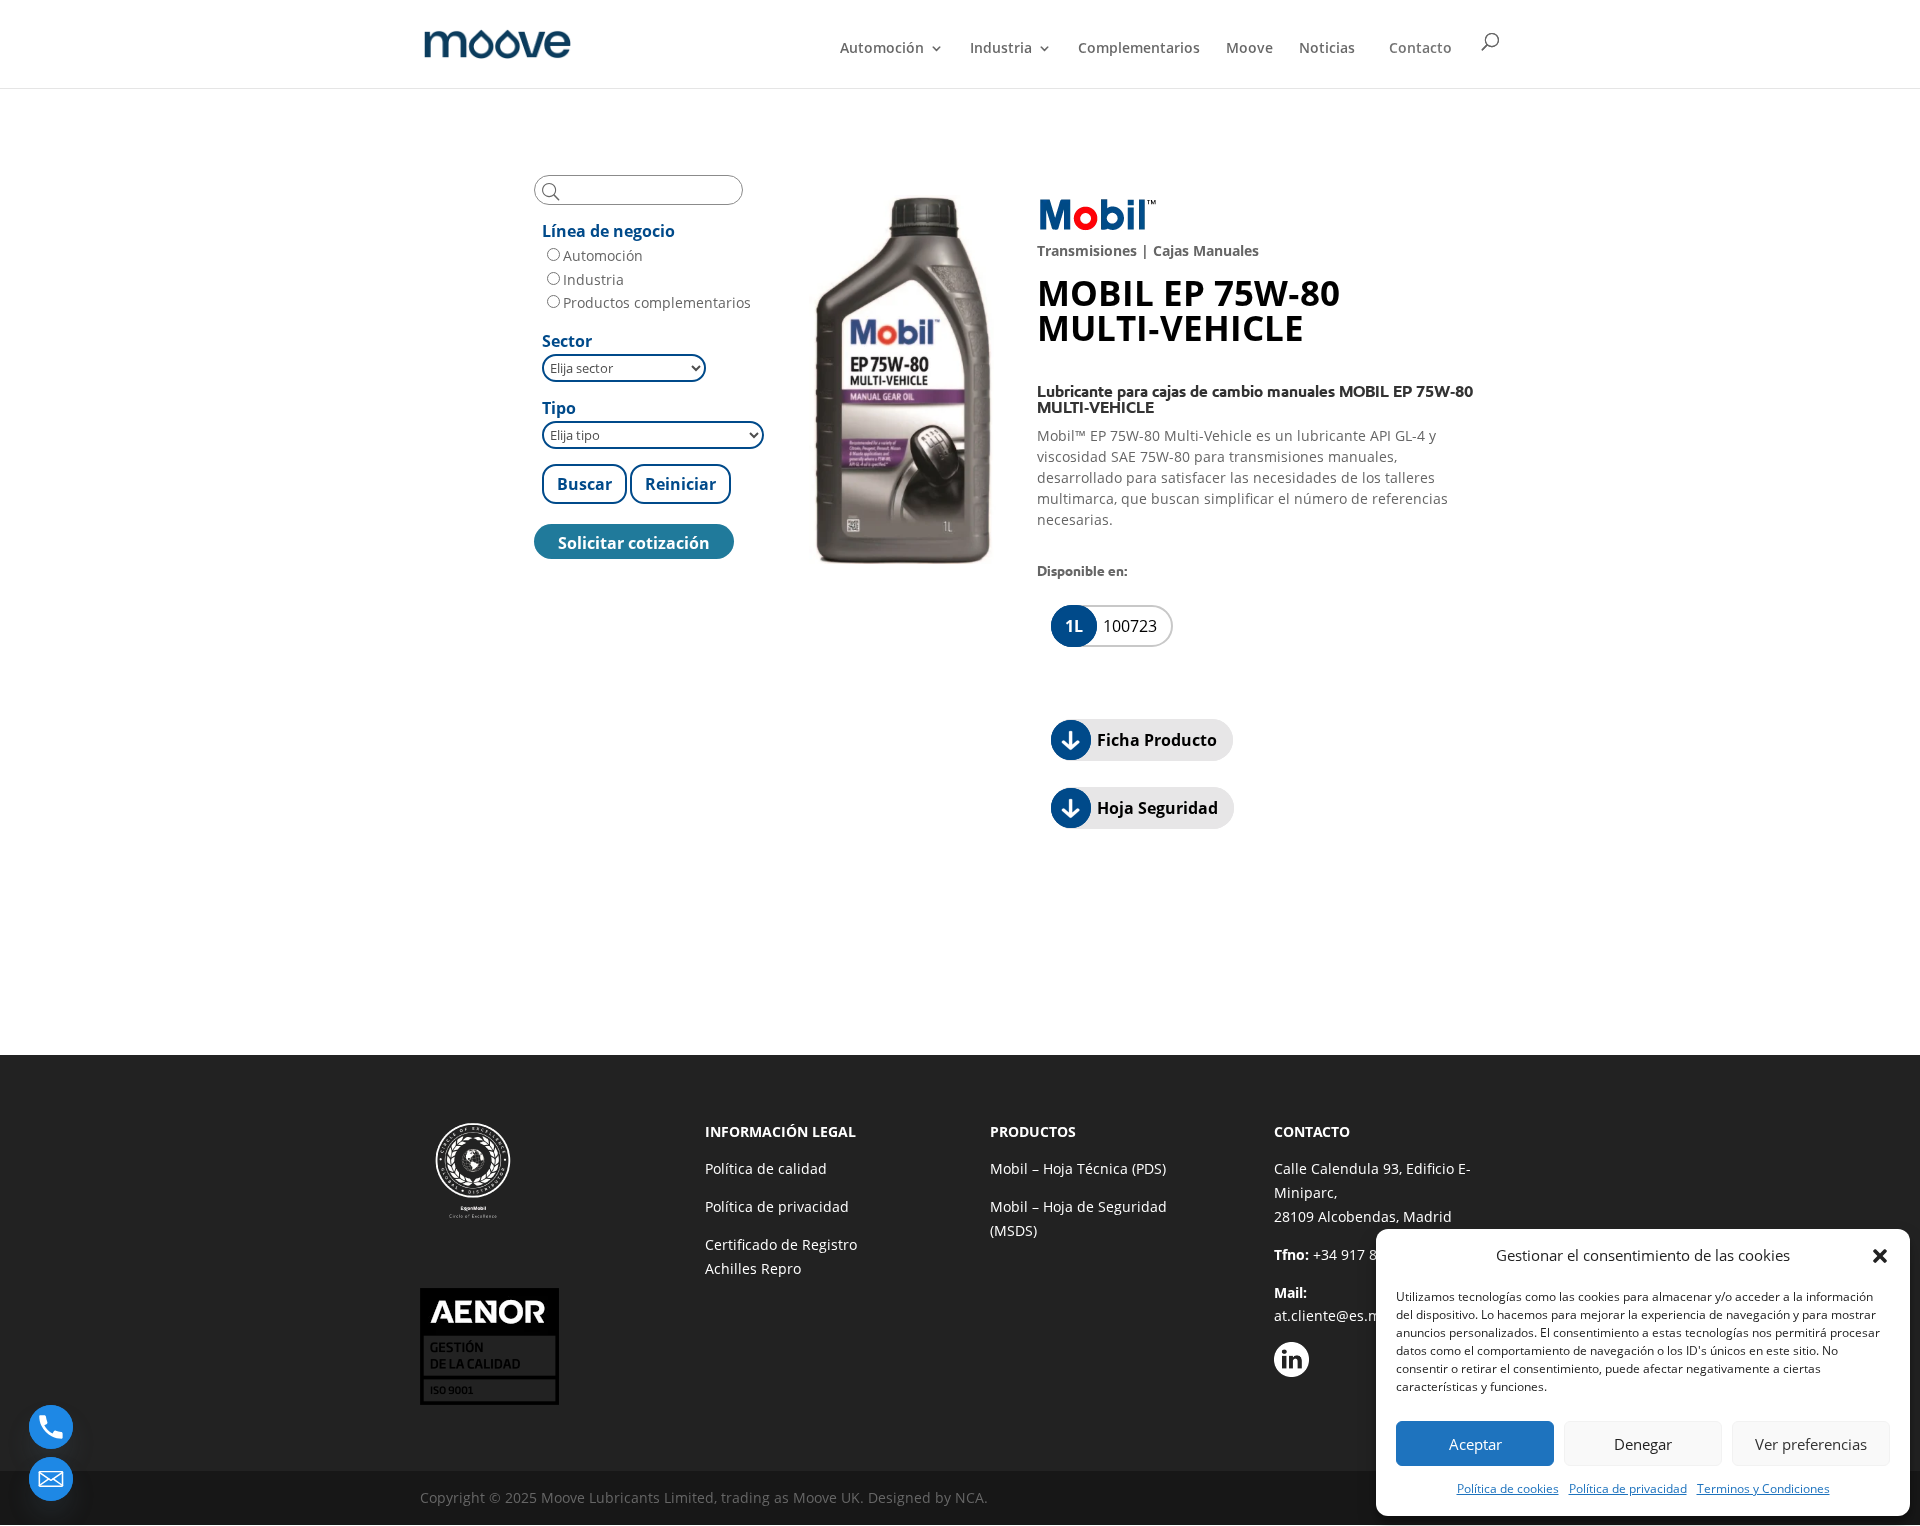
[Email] (51, 1479)
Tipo (559, 408)
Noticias (1327, 49)
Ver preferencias (1811, 1444)
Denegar (1643, 1444)
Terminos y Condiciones (1763, 1488)
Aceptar (1475, 1444)
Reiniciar (680, 484)
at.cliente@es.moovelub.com (1370, 1315)
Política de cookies (1508, 1488)
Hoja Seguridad (1155, 808)
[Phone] (51, 1427)
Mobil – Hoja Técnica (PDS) (1078, 1168)
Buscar (584, 484)
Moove (1249, 49)
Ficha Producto (1155, 740)
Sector (567, 341)
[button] (1880, 1256)
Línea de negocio (608, 231)
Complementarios (1139, 49)
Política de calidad (766, 1168)
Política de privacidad (1628, 1488)
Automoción (882, 49)
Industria (1001, 49)
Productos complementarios (657, 302)
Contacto (1420, 47)
